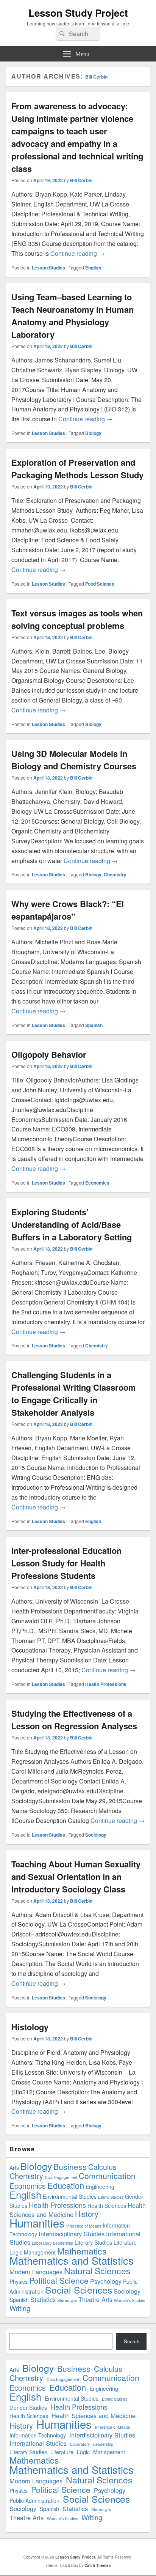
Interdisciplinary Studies (72, 2234)
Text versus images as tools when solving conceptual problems (77, 619)
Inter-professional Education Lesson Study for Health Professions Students (66, 1563)
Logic (16, 2252)
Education (66, 2185)
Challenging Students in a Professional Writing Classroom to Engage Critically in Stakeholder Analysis (74, 1394)
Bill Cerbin (96, 77)
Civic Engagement (61, 2177)
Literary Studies (93, 2242)
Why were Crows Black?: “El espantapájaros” (68, 910)
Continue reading (77, 253)
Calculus (102, 2167)
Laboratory (42, 2243)
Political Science (59, 2280)
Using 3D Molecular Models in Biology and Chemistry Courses (74, 760)
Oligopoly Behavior (49, 1054)
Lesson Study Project (78, 13)
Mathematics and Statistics (72, 2260)
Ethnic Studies (111, 2197)
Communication (107, 2176)
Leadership (63, 2243)
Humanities (37, 2223)
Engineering (100, 2187)
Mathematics (82, 2251)
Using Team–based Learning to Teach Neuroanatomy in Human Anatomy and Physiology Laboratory (73, 316)
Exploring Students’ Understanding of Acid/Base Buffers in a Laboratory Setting (72, 1224)
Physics (19, 2281)
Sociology (96, 1835)
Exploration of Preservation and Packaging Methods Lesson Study (77, 469)
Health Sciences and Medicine (94, 2416)
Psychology (106, 2281)
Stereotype (67, 2300)
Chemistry (115, 874)
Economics (97, 1183)
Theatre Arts (95, 2299)
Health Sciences (107, 2206)
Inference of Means (84, 2226)
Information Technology (38, 2435)
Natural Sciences (97, 2271)
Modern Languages (36, 2272)
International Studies (38, 2443)
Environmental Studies (70, 2196)
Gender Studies (28, 2407)
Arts (14, 2168)
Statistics (43, 2299)
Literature (125, 2242)
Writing (20, 2308)
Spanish (94, 1025)
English (93, 268)
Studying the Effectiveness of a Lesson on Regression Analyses (74, 1720)
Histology (30, 2027)
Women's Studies (129, 2300)
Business (70, 2166)
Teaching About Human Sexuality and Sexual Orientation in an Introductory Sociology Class (76, 1876)
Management (40, 2252)
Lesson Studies (48, 268)
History (87, 2214)
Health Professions (106, 1684)
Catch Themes (98, 2565)
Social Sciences (79, 2290)
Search (132, 2341)
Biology (93, 433)
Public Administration (34, 2500)
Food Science (100, 584)
